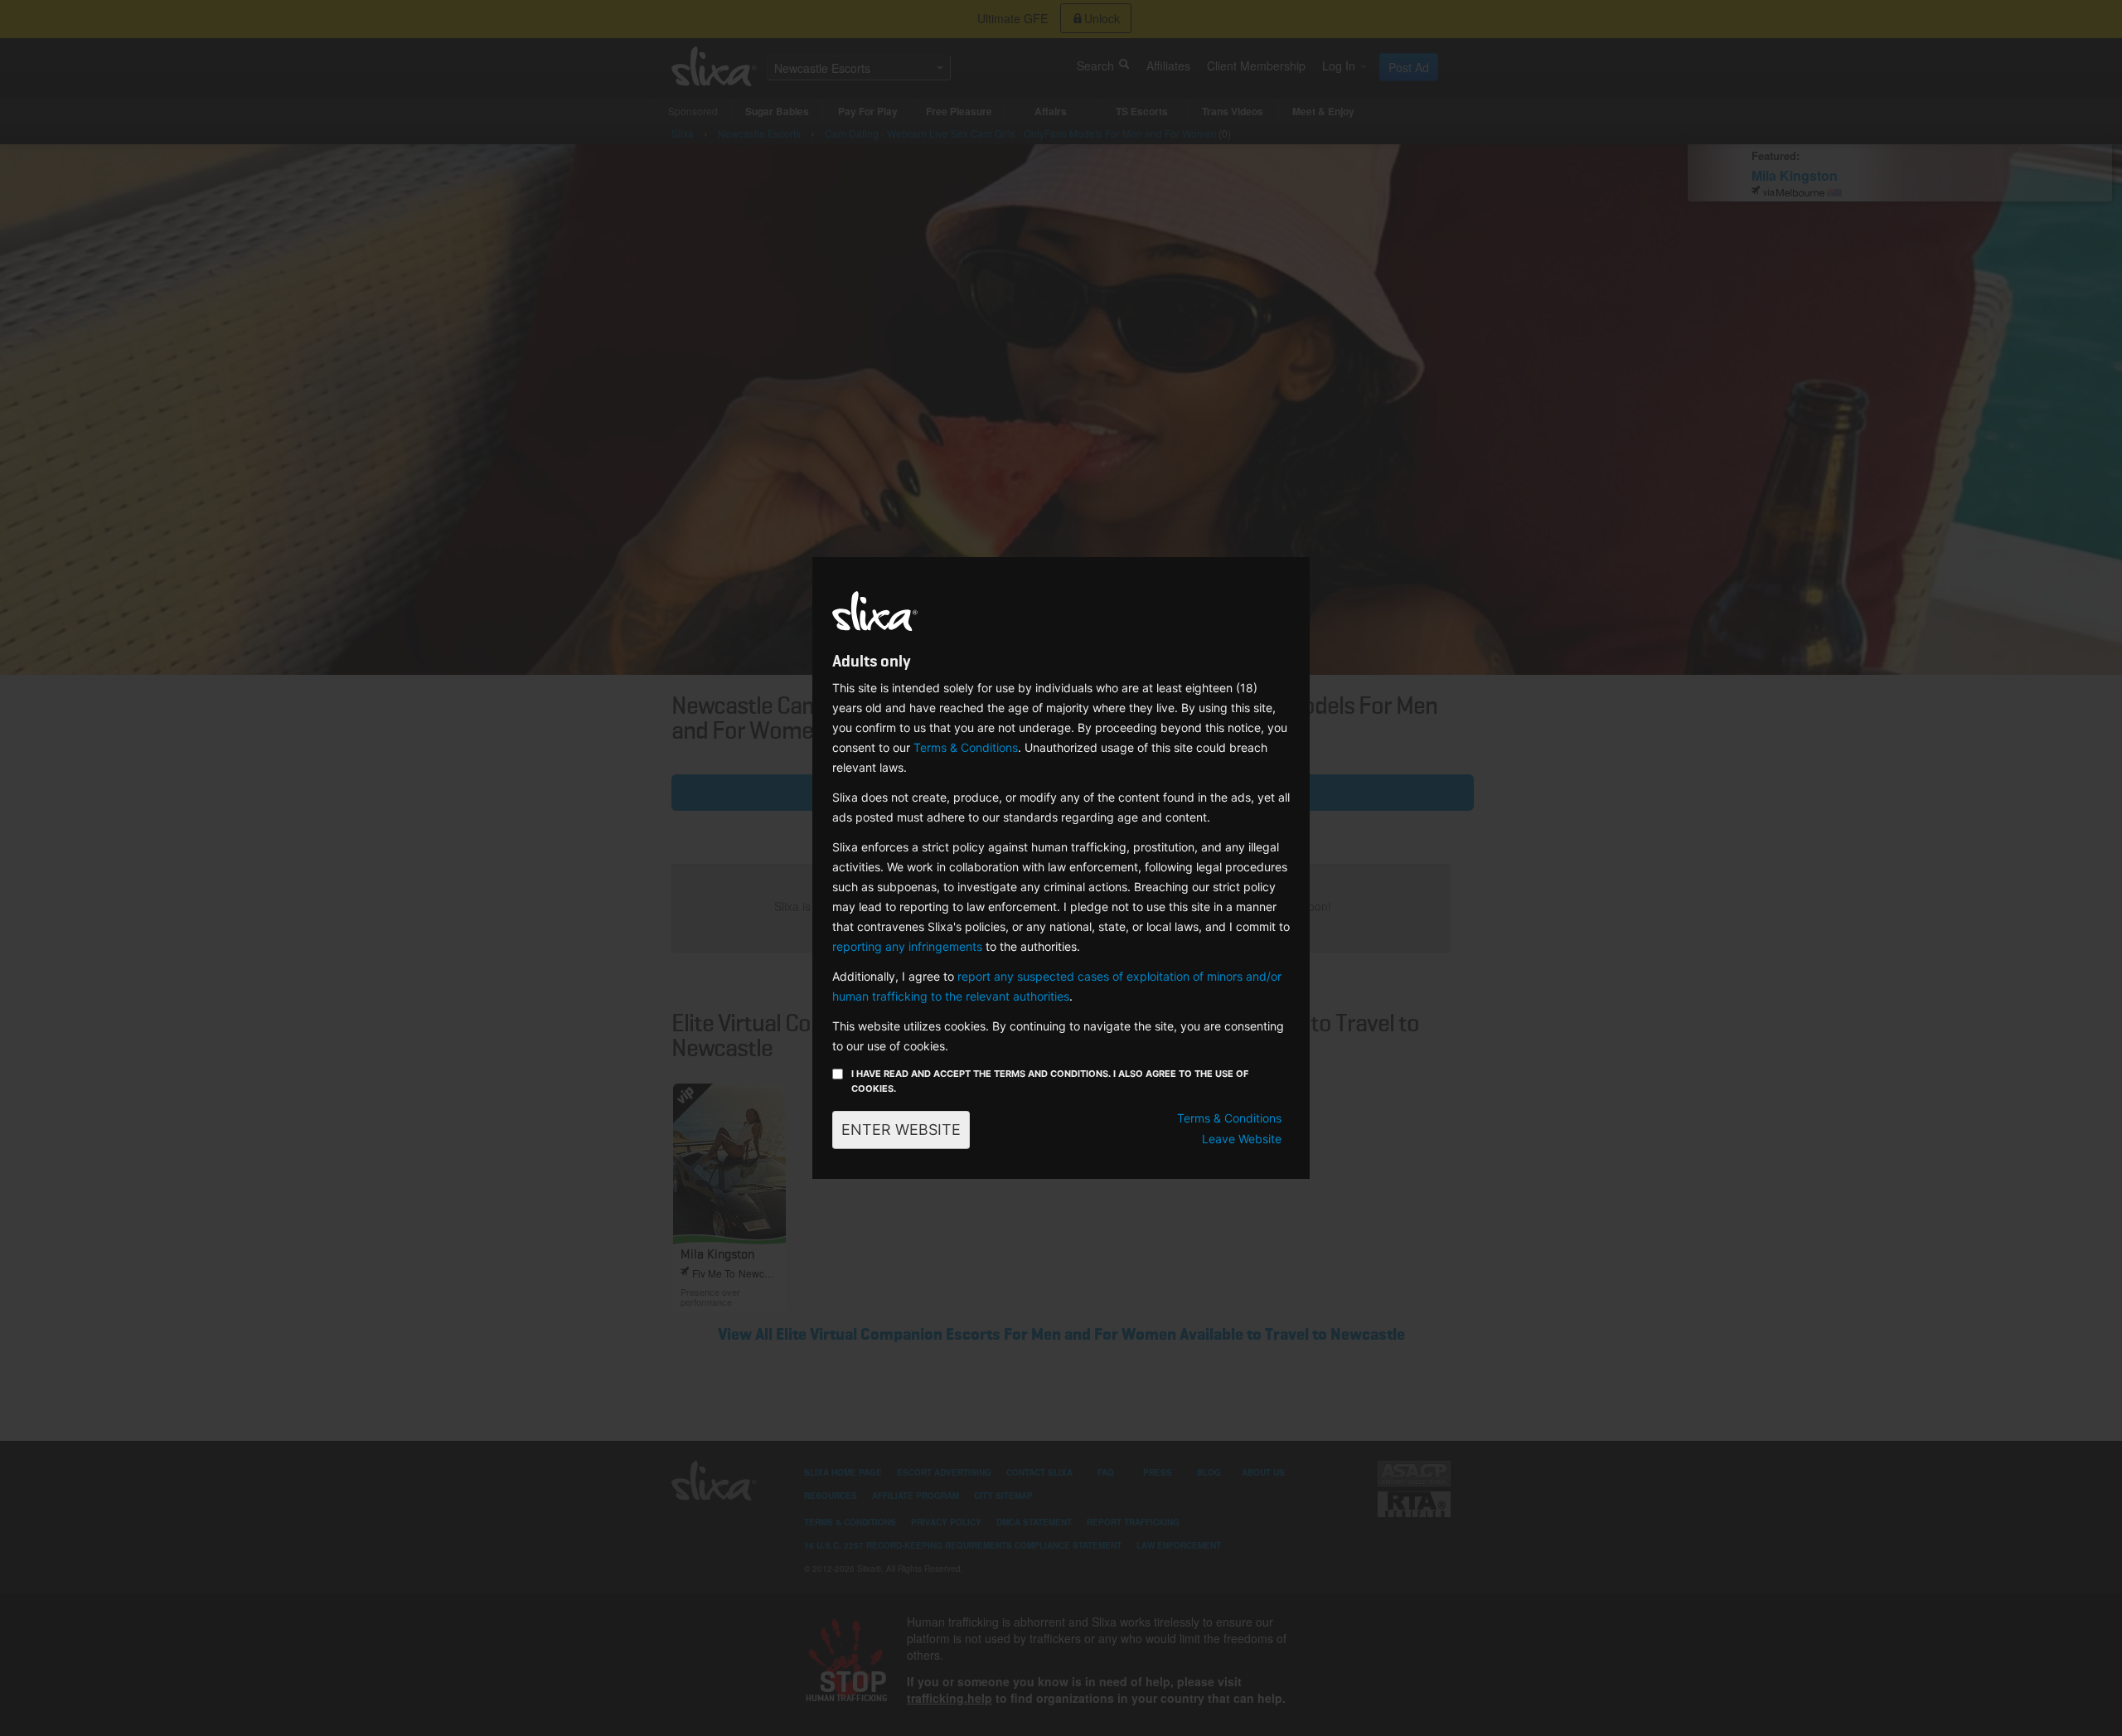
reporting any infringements (907, 946)
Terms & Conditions (966, 747)
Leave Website (1242, 1139)
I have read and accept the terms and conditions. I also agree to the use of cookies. (1050, 1081)
